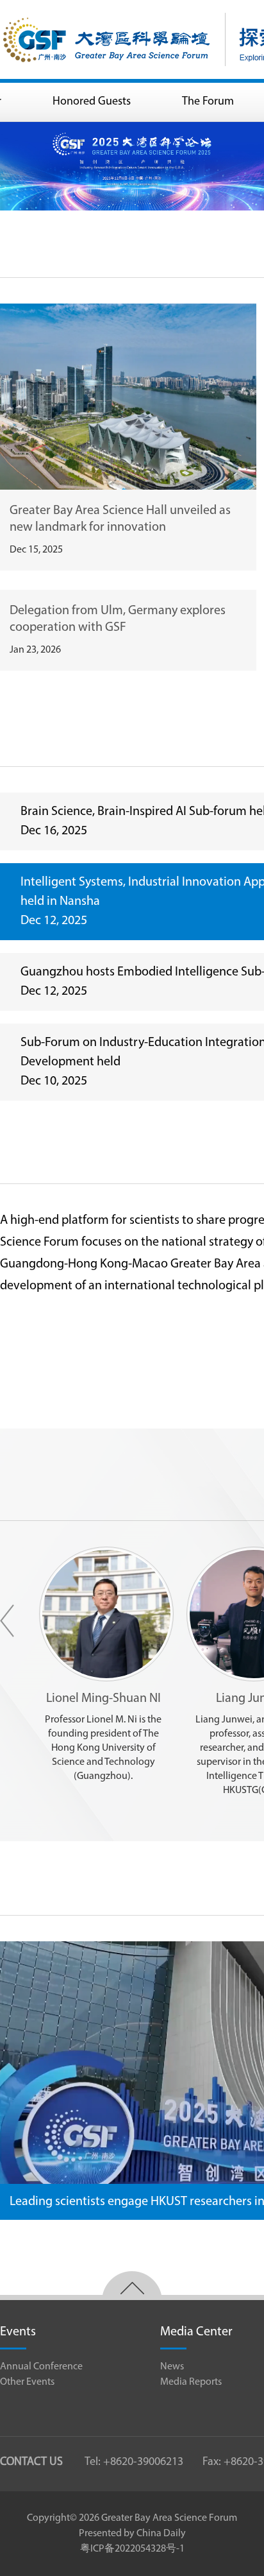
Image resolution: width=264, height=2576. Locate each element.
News (172, 2367)
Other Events (27, 2382)
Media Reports (191, 2382)
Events (18, 2332)
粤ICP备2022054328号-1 (132, 2549)
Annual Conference (41, 2367)
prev (7, 1621)
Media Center (196, 2332)
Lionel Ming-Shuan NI (103, 1699)
